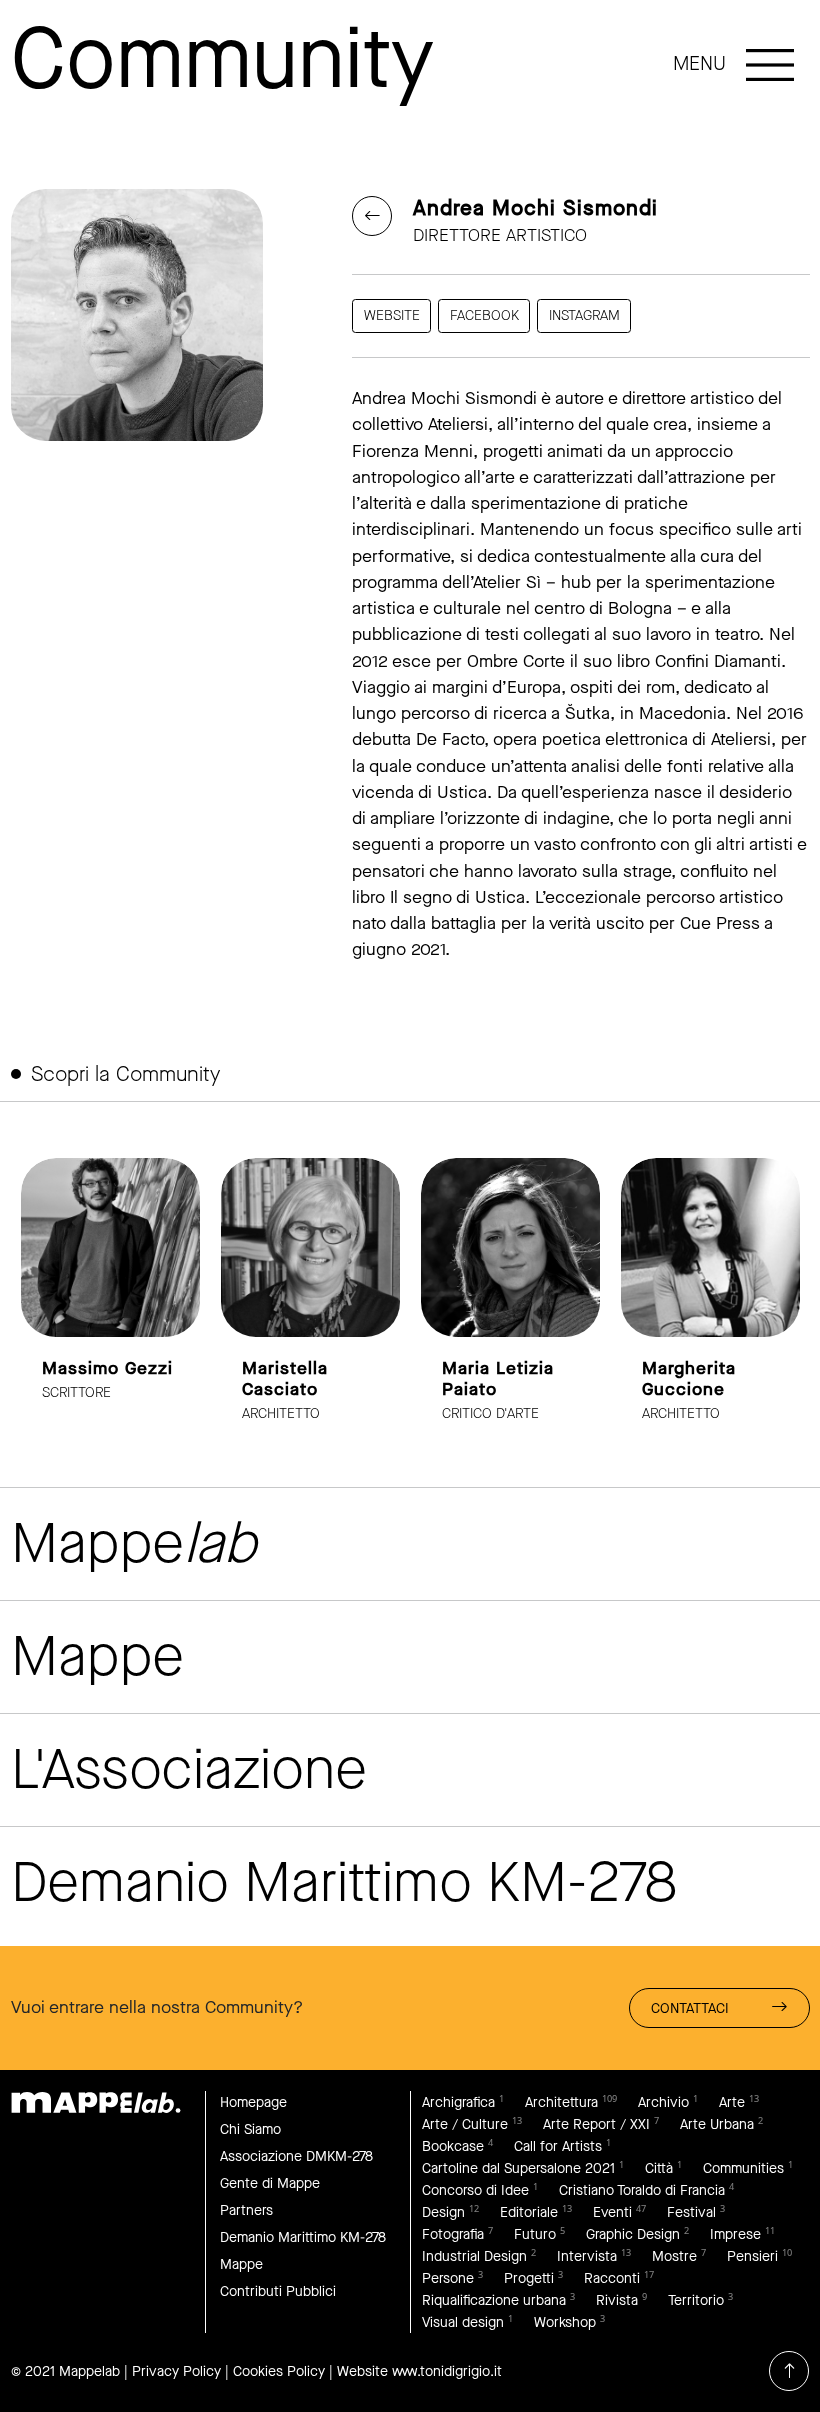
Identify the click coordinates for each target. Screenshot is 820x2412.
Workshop (565, 2322)
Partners (246, 2210)
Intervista (587, 2256)
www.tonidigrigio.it (447, 2371)
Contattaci (690, 2008)
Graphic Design (633, 2234)
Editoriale (529, 2212)
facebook (484, 315)
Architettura (561, 2102)
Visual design (463, 2322)
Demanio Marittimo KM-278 (303, 2237)
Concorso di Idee (475, 2190)
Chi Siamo (250, 2129)
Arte (732, 2102)
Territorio (696, 2300)
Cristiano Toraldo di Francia (642, 2190)
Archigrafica (458, 2102)
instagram (584, 315)
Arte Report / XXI (596, 2124)
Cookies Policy (279, 2371)
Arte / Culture (465, 2124)
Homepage (253, 2102)
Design (443, 2212)
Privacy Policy (176, 2371)
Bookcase (453, 2146)
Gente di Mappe (270, 2183)
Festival (691, 2212)
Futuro (535, 2234)
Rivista (617, 2300)
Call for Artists (558, 2146)
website (392, 315)
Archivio (663, 2102)
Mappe (241, 2264)
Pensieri (752, 2256)
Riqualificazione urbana (494, 2300)
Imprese (735, 2234)
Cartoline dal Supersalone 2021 (518, 2168)
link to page (110, 1291)
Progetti (529, 2278)
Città (659, 2168)
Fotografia (453, 2234)
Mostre (674, 2256)
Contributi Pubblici (278, 2291)
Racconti (612, 2278)
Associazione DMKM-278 (296, 2156)
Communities (743, 2168)
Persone (448, 2278)
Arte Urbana (717, 2124)
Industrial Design (474, 2256)
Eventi (612, 2212)
